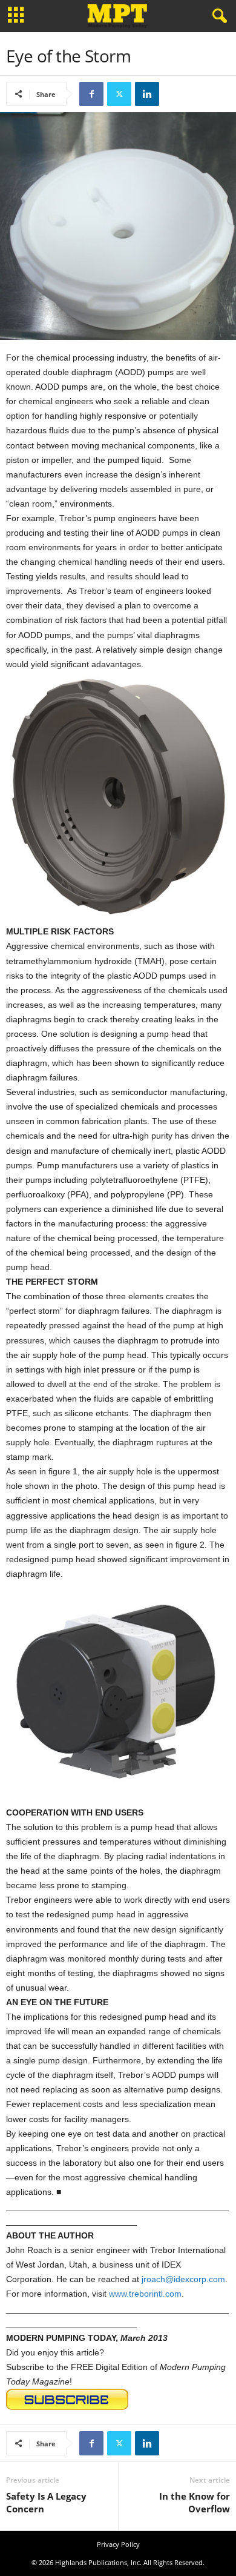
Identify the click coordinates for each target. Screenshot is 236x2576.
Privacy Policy (118, 2544)
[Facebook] (91, 94)
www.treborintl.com (145, 2294)
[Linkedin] (147, 94)
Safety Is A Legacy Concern (46, 2502)
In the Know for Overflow (195, 2502)
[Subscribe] (118, 2399)
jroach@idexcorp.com (183, 2279)
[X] (119, 94)
